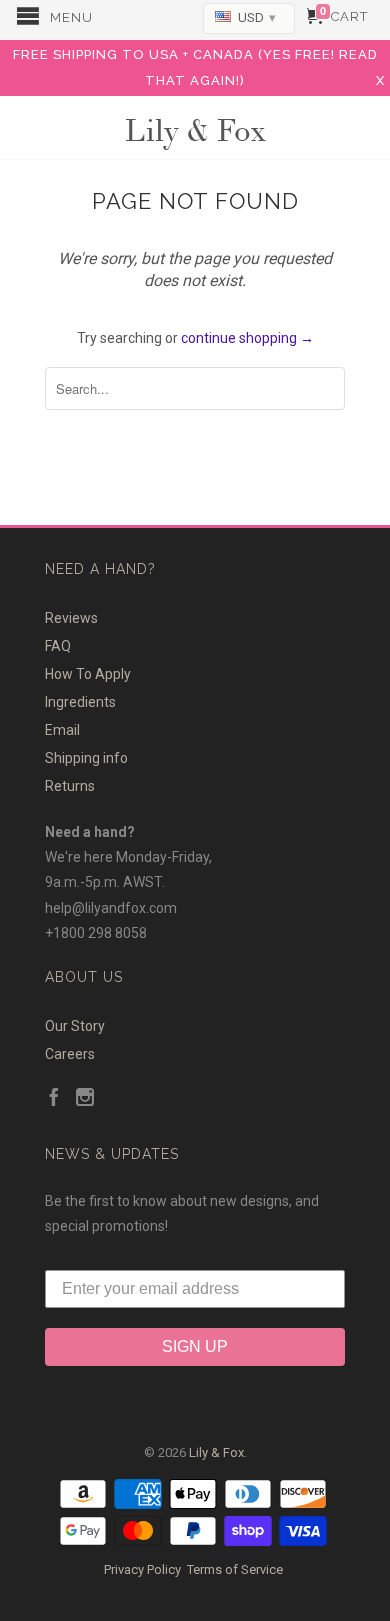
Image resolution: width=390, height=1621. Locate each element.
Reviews (71, 618)
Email (62, 730)
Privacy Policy (142, 1569)
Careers (70, 1054)
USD (256, 17)
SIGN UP (195, 1346)
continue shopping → (247, 338)
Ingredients (80, 702)
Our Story (75, 1026)
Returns (70, 786)
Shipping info (86, 758)
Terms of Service (235, 1569)
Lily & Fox (195, 128)
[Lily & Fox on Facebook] (54, 1098)
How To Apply (88, 674)
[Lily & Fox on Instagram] (85, 1098)
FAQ (58, 646)
